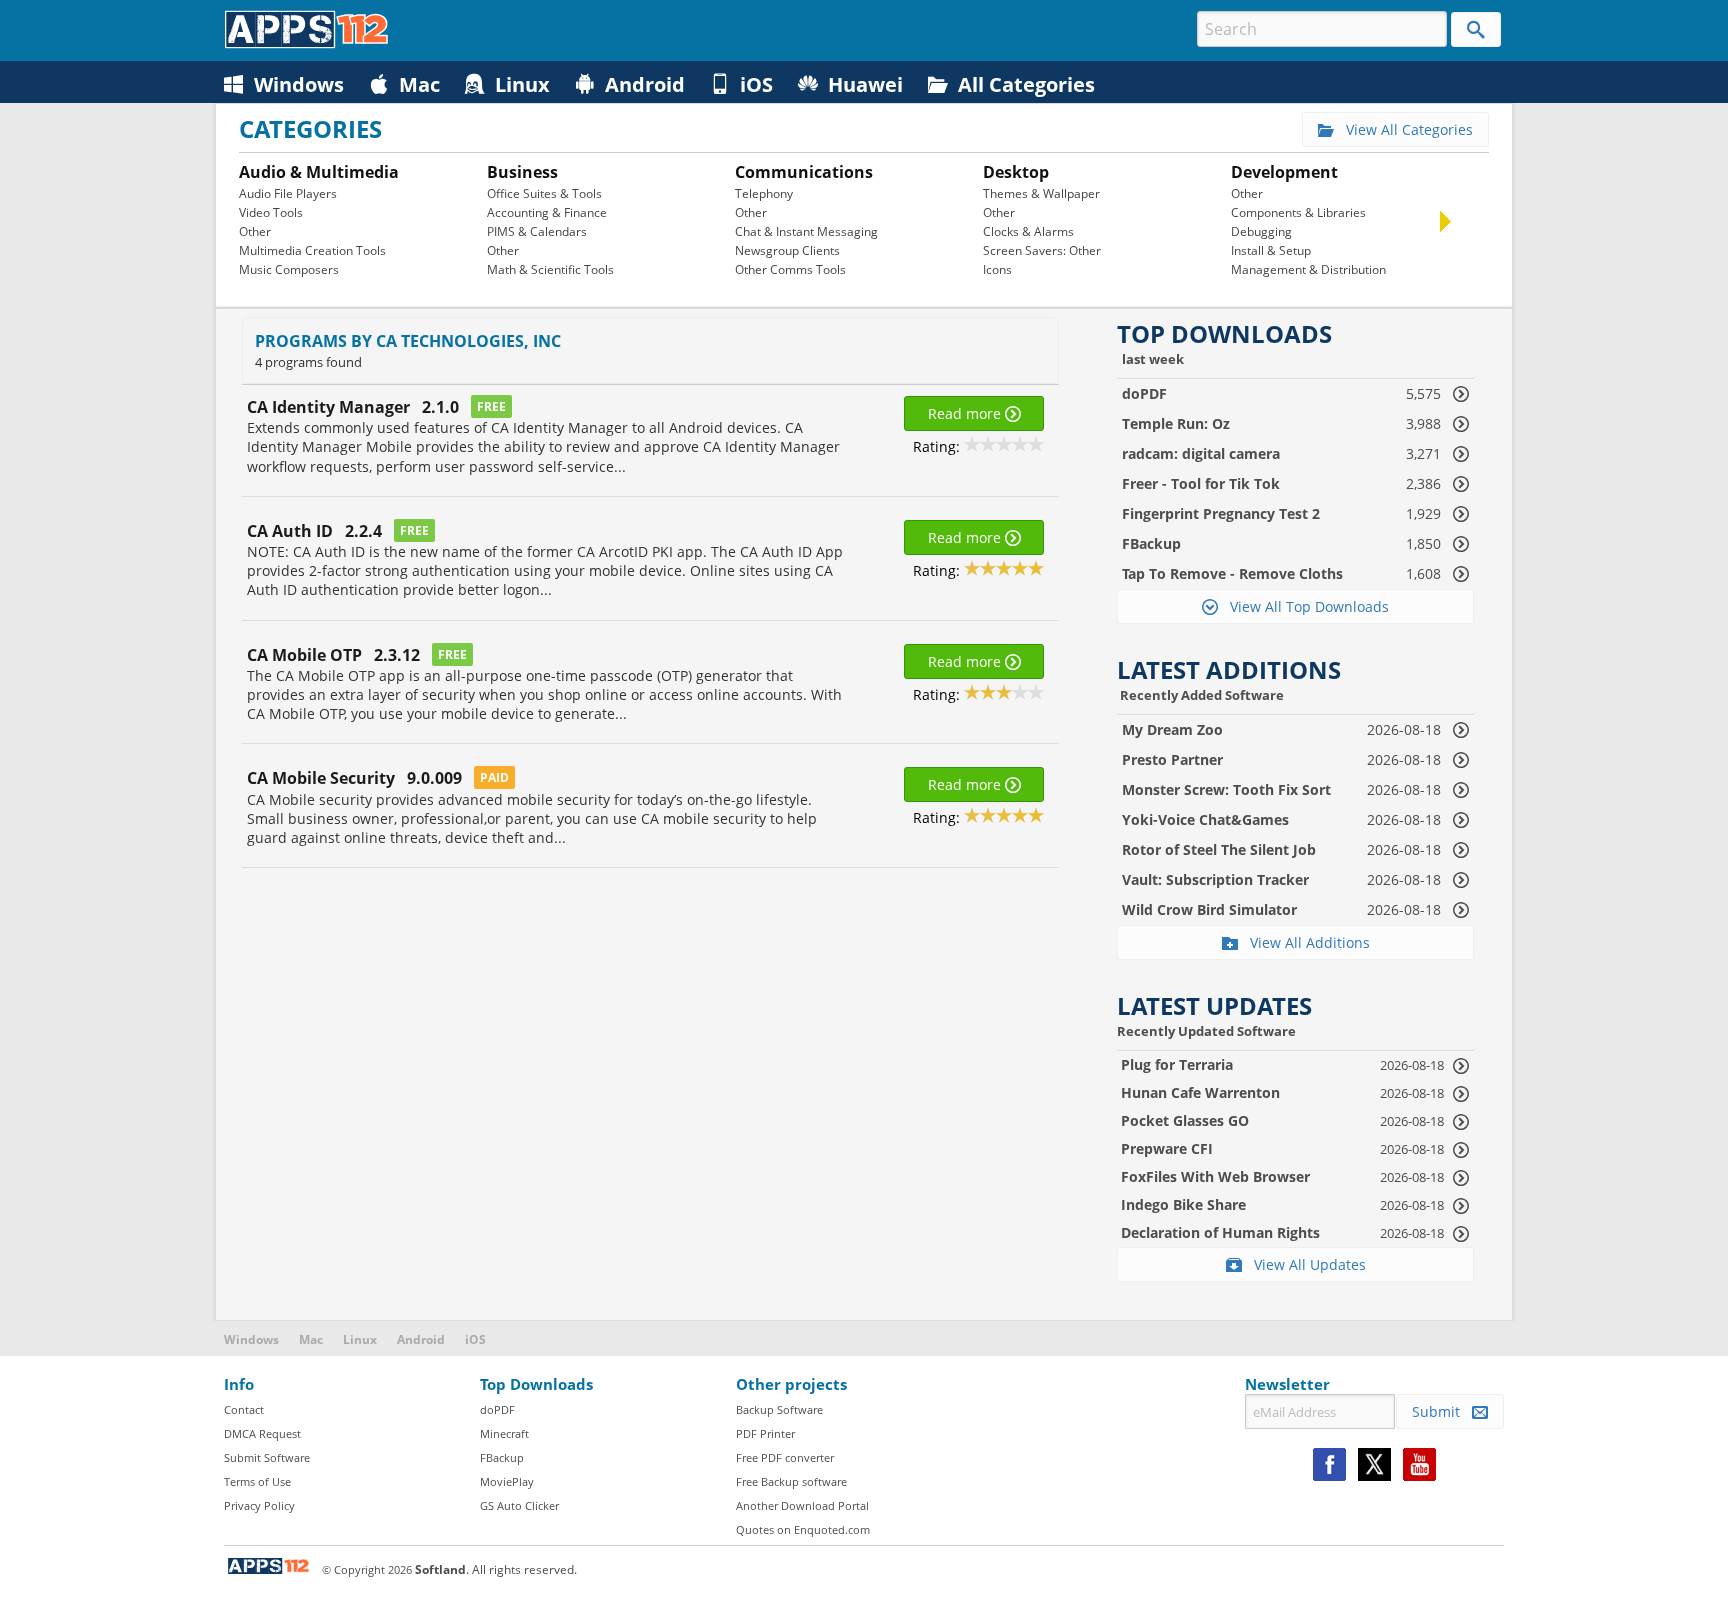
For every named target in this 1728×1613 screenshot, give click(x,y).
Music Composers (289, 269)
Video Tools (271, 212)
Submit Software (267, 1457)
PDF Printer (765, 1433)
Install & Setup (1271, 250)
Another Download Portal (802, 1505)
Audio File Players (288, 193)
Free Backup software (791, 1481)
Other (255, 231)
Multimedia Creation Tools (312, 250)
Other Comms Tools (790, 269)
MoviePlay (507, 1481)
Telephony (764, 193)
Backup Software (779, 1409)
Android (421, 1339)
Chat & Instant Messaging (806, 231)
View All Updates (1304, 1264)
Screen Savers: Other (1042, 250)
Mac (311, 1339)
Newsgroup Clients (787, 250)
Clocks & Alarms (1028, 231)
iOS (475, 1339)
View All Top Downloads (1303, 606)
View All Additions (1304, 942)
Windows (251, 1339)
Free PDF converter (785, 1457)
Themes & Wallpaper (1041, 193)
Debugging (1261, 231)
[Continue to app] (1461, 1065)
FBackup (502, 1457)
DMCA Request (262, 1433)
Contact (244, 1409)
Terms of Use (257, 1481)
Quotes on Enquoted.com (803, 1529)
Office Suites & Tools (544, 193)
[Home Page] (306, 43)
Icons (997, 269)
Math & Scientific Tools (550, 269)
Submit (1442, 1411)
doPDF (497, 1409)
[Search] (1476, 29)
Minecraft (504, 1433)
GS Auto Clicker (519, 1505)
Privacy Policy (259, 1505)
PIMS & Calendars (537, 231)
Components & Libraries (1298, 212)
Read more (966, 413)
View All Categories (1403, 129)
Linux (360, 1339)
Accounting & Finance (547, 212)
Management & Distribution (1308, 269)
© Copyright (367, 1569)
